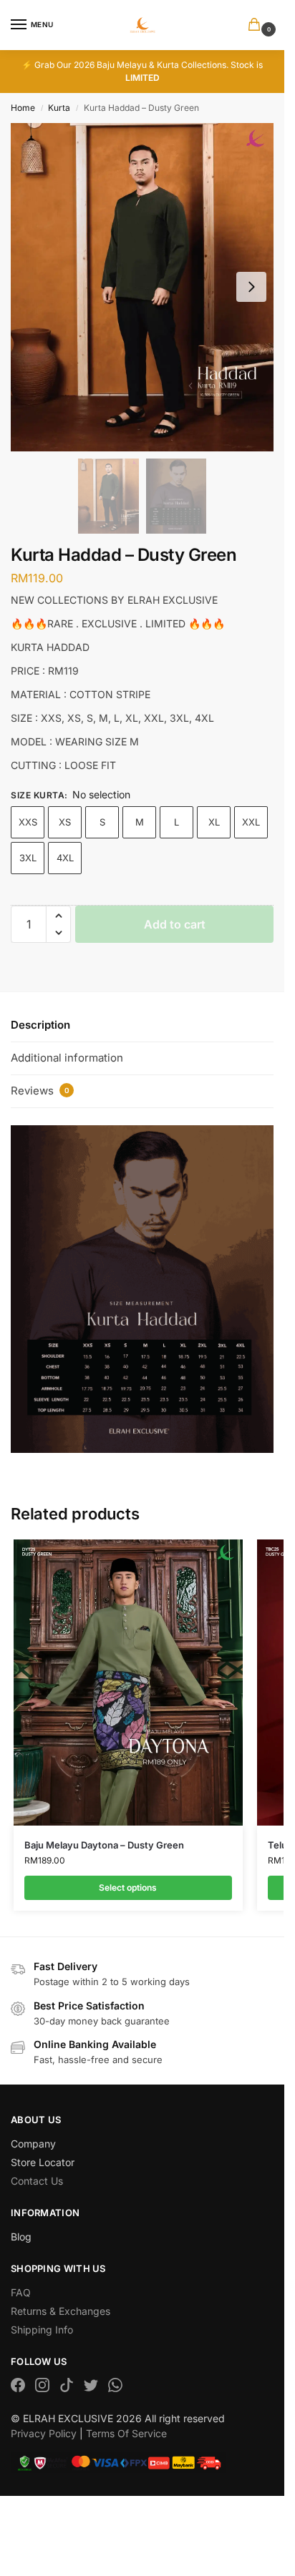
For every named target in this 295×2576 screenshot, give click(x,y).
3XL (28, 858)
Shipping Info (42, 2330)
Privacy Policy (44, 2433)
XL (214, 822)
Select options (128, 1887)
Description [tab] (40, 1025)
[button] (257, 25)
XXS (28, 822)
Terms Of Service (126, 2433)
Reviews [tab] (40, 1091)
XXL (251, 822)
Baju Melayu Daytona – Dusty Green (104, 1845)
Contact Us (37, 2181)
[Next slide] (251, 287)
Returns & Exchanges (61, 2311)
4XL (65, 858)
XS (65, 822)
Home (23, 108)
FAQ (21, 2292)
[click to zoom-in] (142, 287)
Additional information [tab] (67, 1058)
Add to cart (175, 924)
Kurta (59, 108)
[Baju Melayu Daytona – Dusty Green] (128, 1683)
